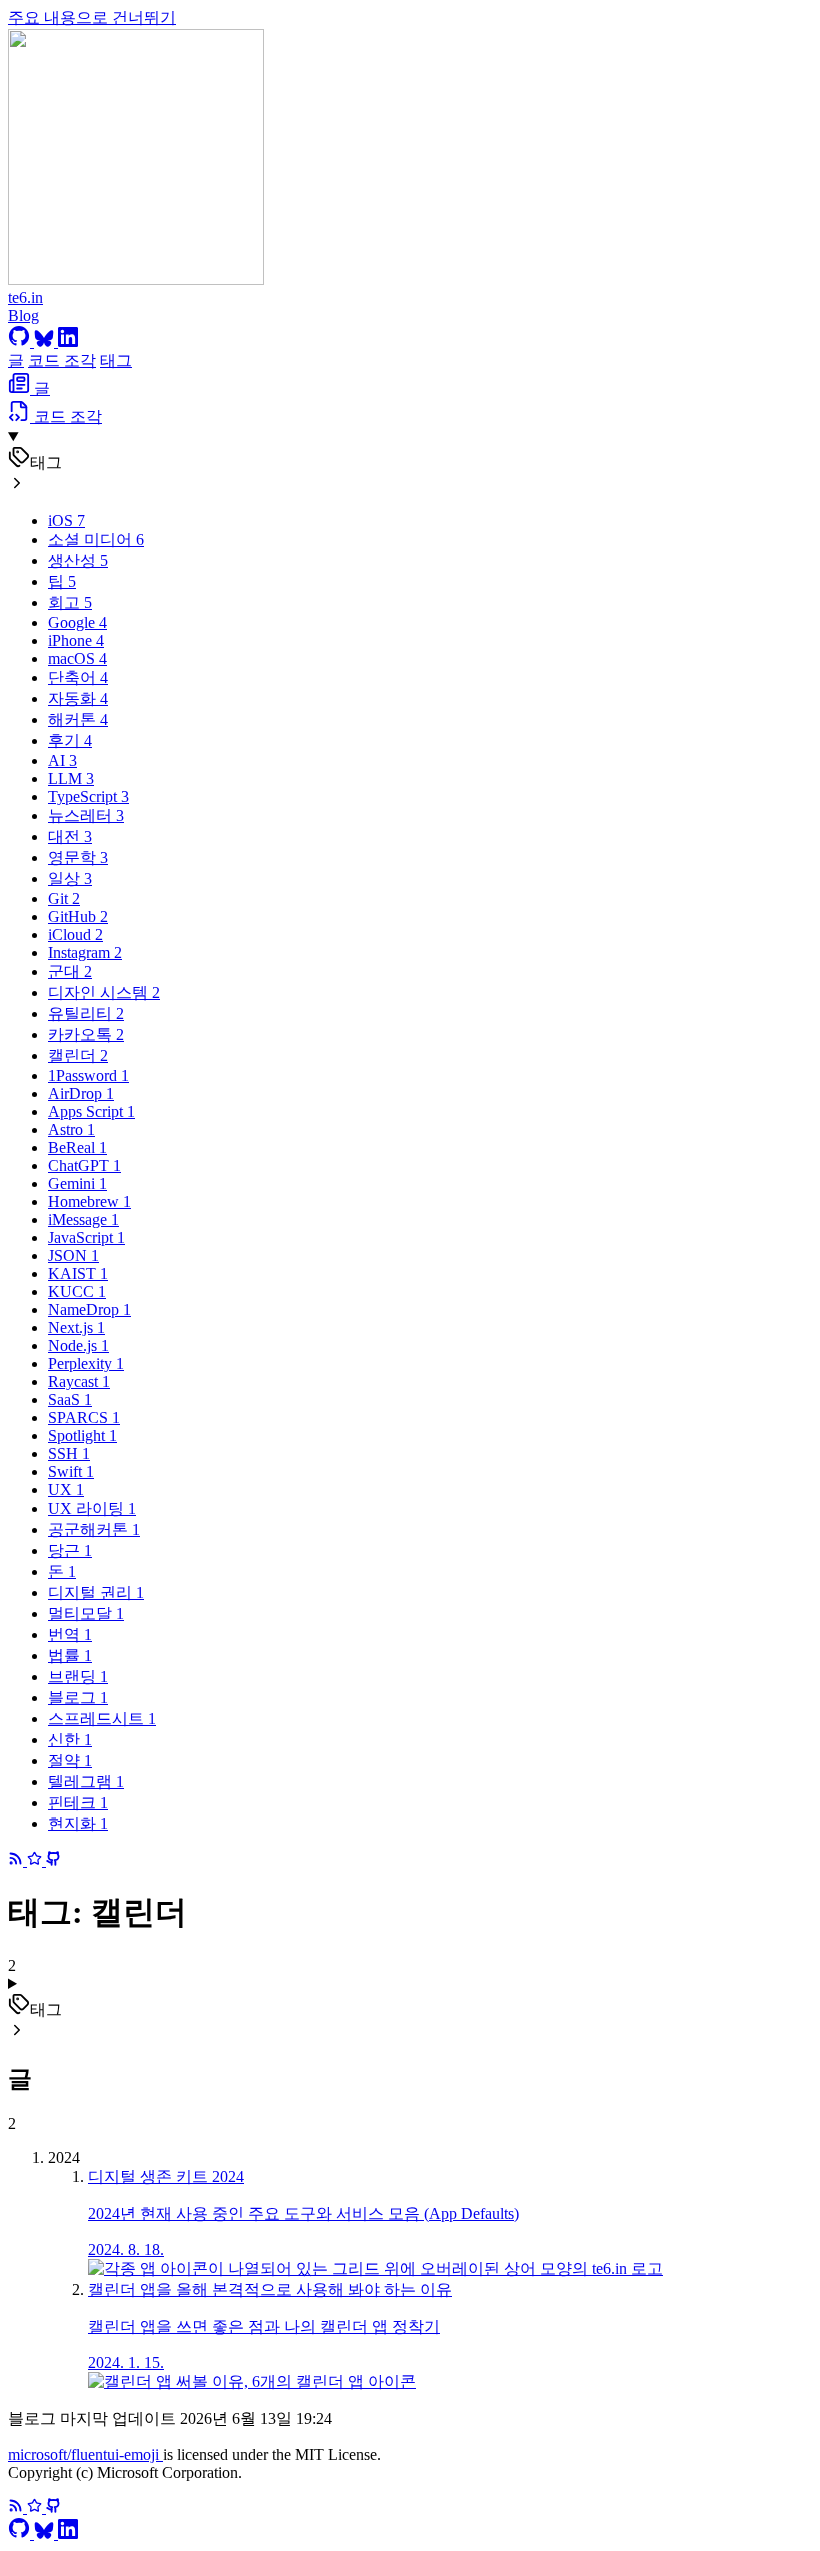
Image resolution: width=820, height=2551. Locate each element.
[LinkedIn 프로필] (68, 341)
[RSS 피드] (17, 1860)
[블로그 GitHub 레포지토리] (44, 1860)
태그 (116, 360)
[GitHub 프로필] (21, 341)
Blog (23, 315)
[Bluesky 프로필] (46, 341)
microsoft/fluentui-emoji (85, 2454)
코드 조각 (62, 360)
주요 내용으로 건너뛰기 (92, 17)
